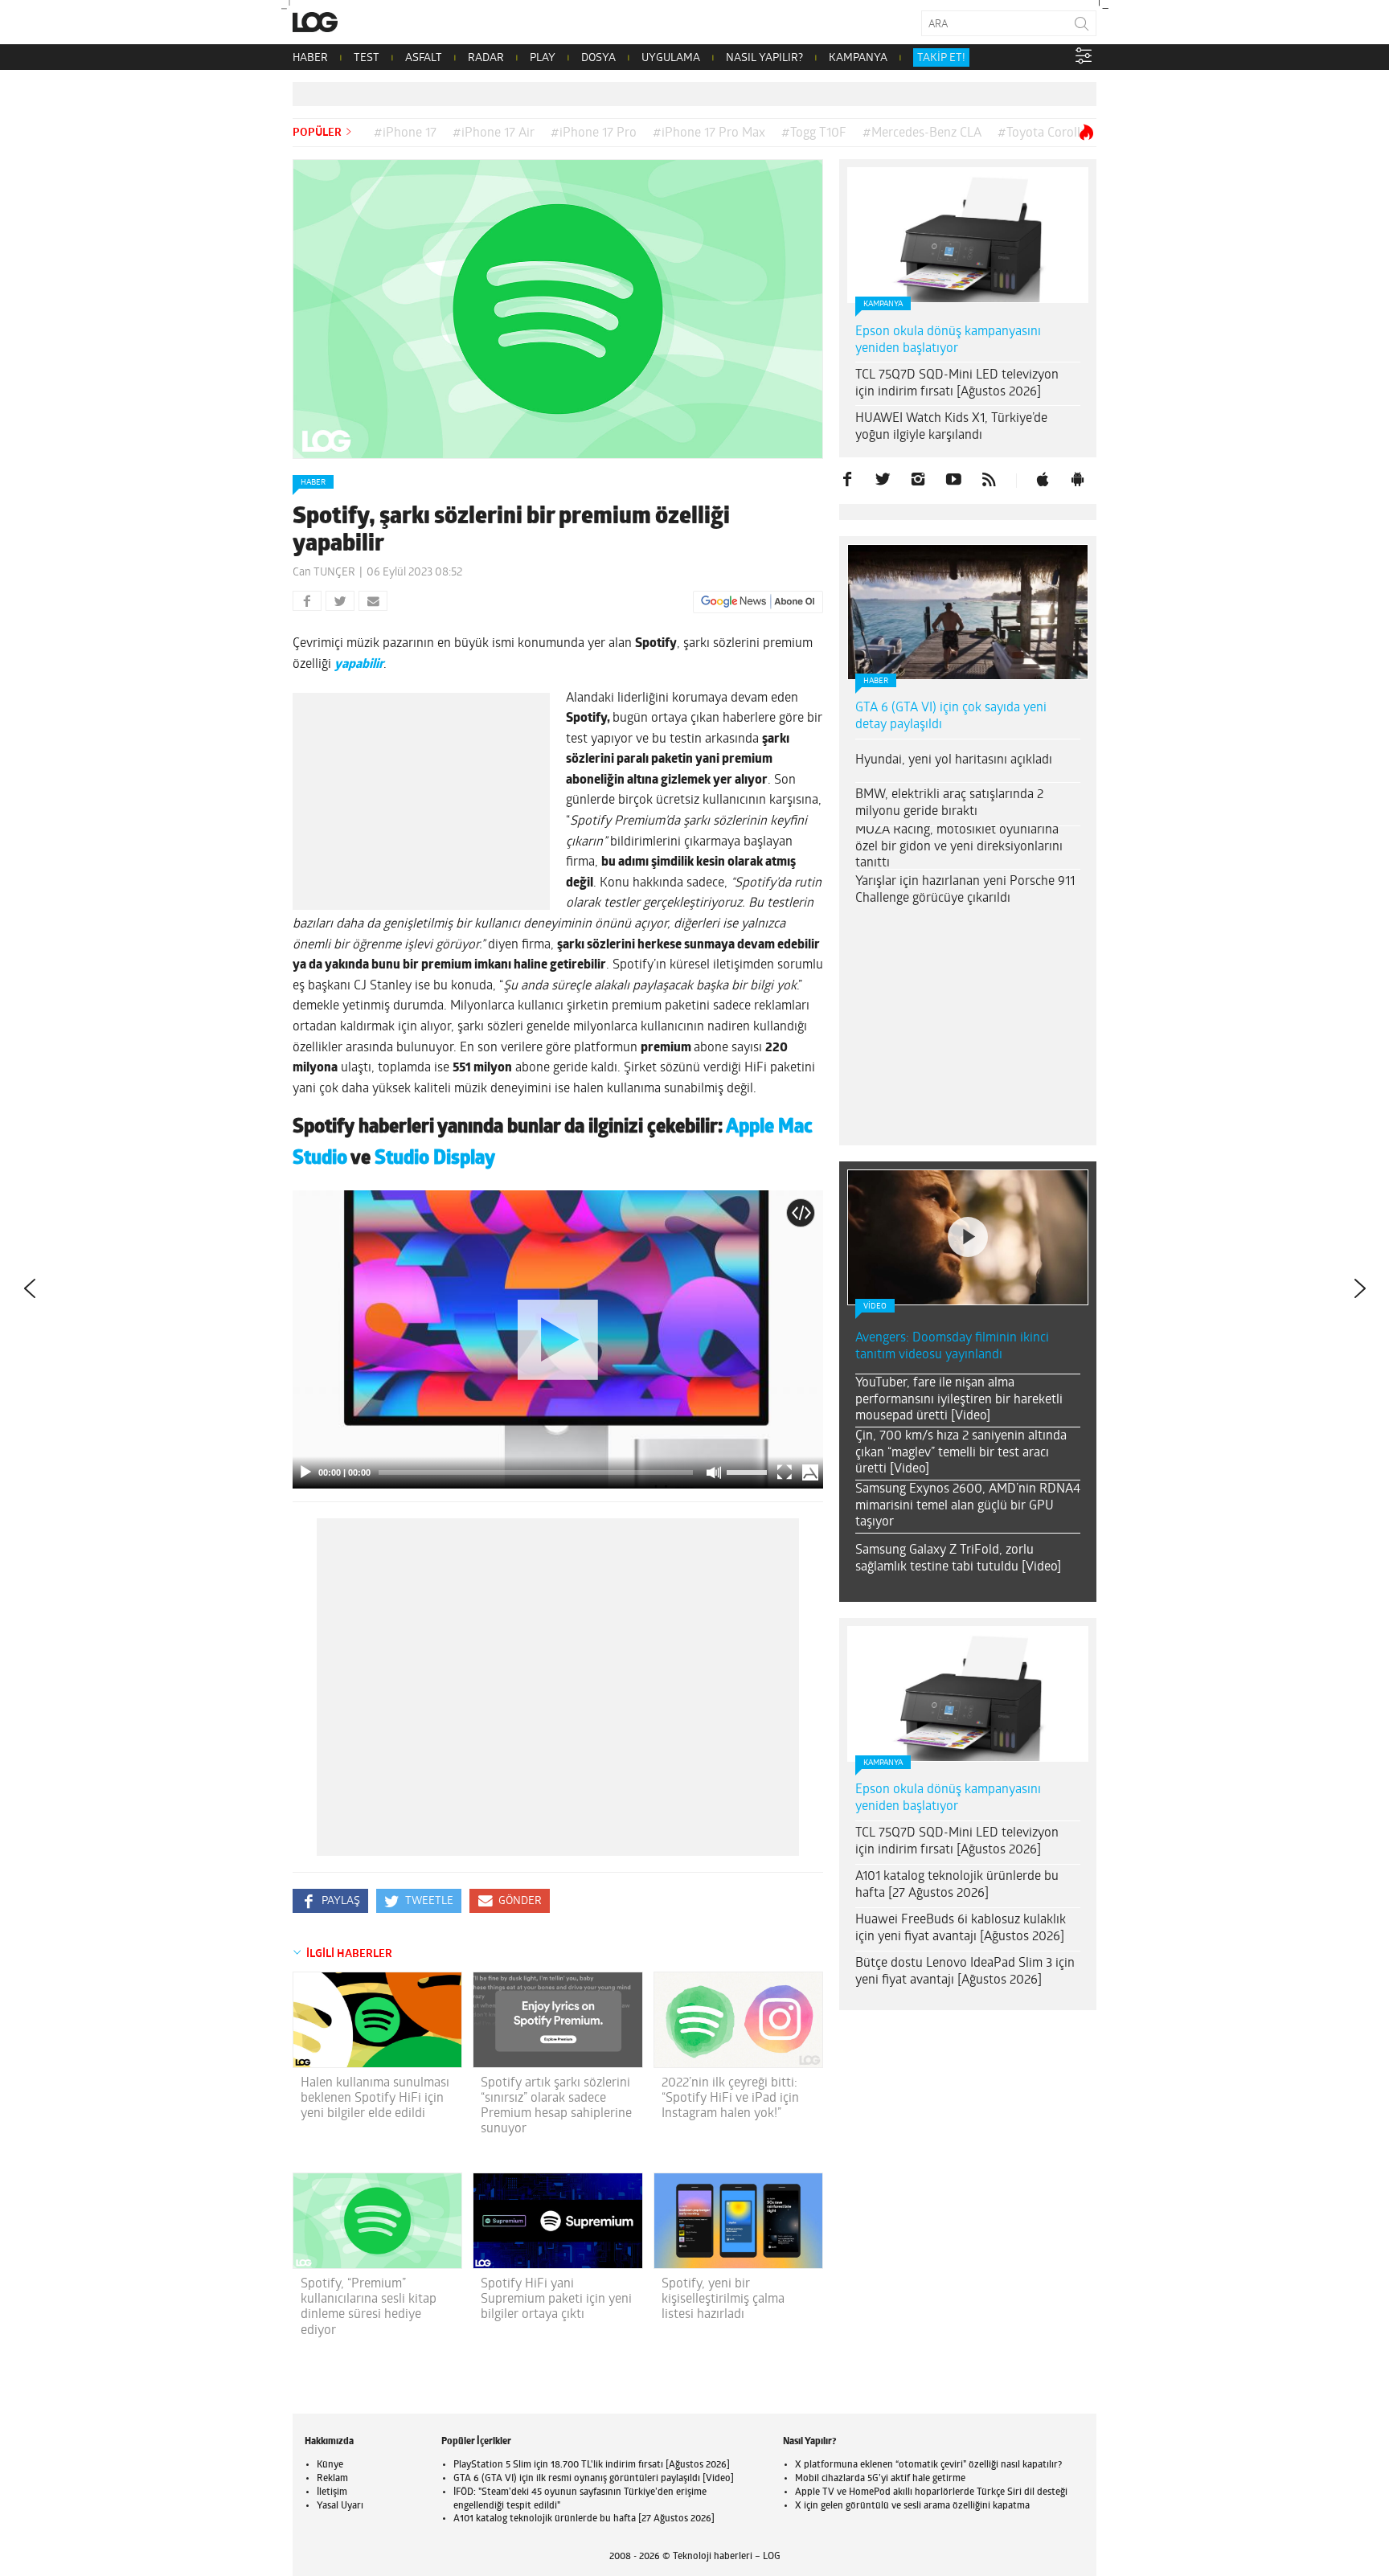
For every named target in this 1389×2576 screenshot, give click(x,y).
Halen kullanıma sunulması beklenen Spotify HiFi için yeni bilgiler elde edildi (375, 2099)
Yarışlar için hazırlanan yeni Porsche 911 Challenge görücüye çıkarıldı (965, 890)
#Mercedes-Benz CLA (922, 133)
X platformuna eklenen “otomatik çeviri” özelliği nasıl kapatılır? (928, 2465)
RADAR (486, 58)
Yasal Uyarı (340, 2506)
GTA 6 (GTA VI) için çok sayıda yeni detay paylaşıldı (951, 717)
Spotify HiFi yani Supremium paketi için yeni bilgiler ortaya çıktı (556, 2300)
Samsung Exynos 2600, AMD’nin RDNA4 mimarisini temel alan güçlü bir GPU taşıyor (968, 1506)
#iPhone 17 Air (494, 133)
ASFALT (424, 58)
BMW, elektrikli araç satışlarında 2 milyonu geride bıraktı (949, 803)
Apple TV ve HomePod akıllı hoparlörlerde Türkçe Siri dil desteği (931, 2492)
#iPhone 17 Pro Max (709, 133)
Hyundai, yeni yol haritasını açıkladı (954, 760)
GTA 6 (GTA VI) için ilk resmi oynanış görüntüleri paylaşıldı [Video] (594, 2479)
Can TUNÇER (324, 573)
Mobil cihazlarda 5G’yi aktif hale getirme (880, 2479)
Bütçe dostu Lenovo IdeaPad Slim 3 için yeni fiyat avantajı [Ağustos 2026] (965, 1972)
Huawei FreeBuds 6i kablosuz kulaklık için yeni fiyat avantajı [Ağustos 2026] (961, 1929)
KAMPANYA (858, 58)
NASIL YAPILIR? (764, 58)
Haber (313, 483)
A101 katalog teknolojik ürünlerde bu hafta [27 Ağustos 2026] (957, 1885)
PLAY (543, 58)
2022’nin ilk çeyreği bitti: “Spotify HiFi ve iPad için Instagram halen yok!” (730, 2099)
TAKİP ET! (941, 58)
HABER (310, 58)
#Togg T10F (814, 133)
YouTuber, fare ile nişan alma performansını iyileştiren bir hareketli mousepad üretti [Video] (959, 1400)
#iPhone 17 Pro (594, 133)
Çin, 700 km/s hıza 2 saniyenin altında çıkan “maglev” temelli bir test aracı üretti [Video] (961, 1453)
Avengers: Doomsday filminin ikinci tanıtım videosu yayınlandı (952, 1347)
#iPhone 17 (405, 133)
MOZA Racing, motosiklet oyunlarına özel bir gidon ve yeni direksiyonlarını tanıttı (959, 847)
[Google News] (758, 602)
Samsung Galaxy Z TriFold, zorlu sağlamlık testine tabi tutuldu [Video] (958, 1559)
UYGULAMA (671, 58)
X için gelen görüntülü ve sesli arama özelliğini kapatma (912, 2506)
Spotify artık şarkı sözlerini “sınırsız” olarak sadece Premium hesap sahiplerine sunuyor (556, 2107)
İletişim (332, 2492)
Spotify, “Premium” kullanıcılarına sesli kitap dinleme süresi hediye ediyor (369, 2308)
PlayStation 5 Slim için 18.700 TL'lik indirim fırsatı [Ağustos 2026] (592, 2465)
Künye (330, 2465)
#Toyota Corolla (1042, 133)
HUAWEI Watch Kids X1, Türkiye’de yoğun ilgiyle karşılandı (951, 427)
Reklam (332, 2479)
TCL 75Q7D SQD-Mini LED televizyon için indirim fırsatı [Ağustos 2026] (957, 384)
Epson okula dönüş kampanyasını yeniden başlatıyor (948, 340)
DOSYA (598, 58)
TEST (367, 58)
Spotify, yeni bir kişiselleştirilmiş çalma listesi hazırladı (723, 2300)
